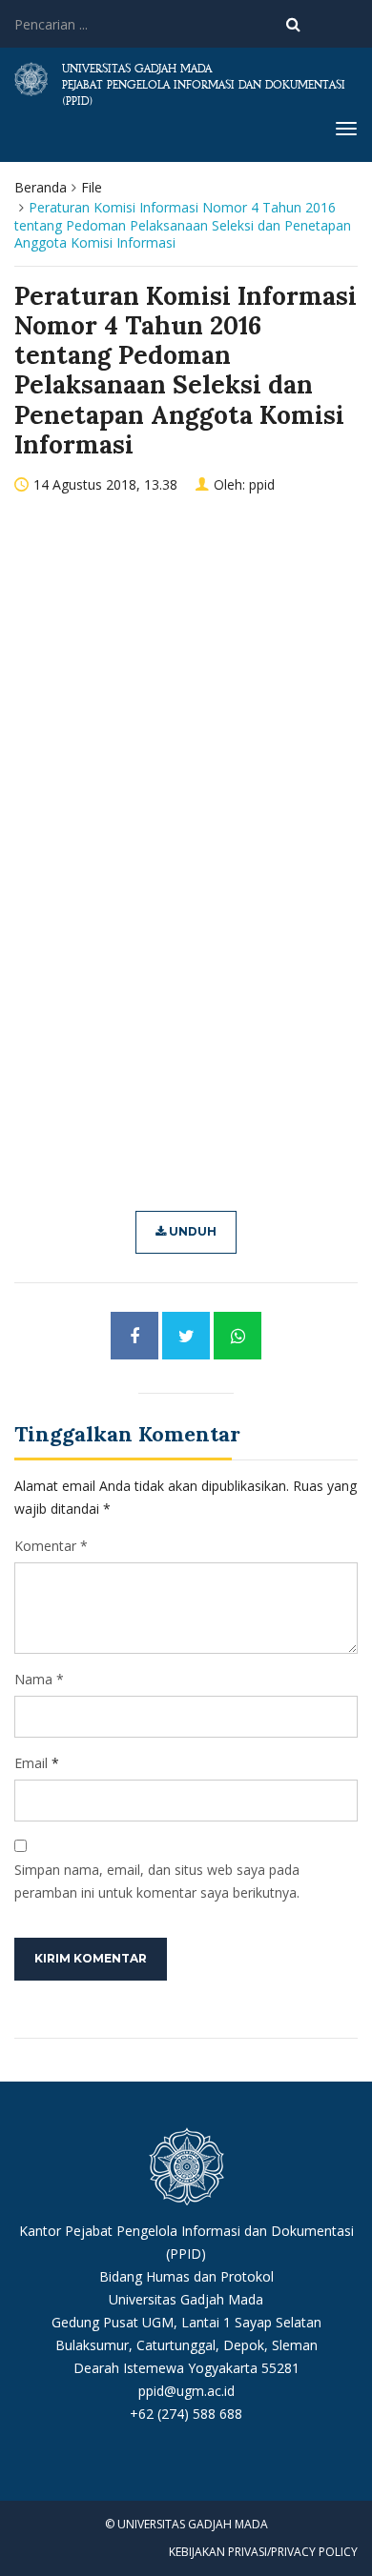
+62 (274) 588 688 (186, 2414)
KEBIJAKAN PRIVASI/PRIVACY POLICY (263, 2552)
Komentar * (51, 1546)
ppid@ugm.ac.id (186, 2391)
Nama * (39, 1679)
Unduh (191, 1231)
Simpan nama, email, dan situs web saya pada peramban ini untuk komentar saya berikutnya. (157, 1881)
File (92, 187)
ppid (262, 484)
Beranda (41, 187)
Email (31, 1763)
